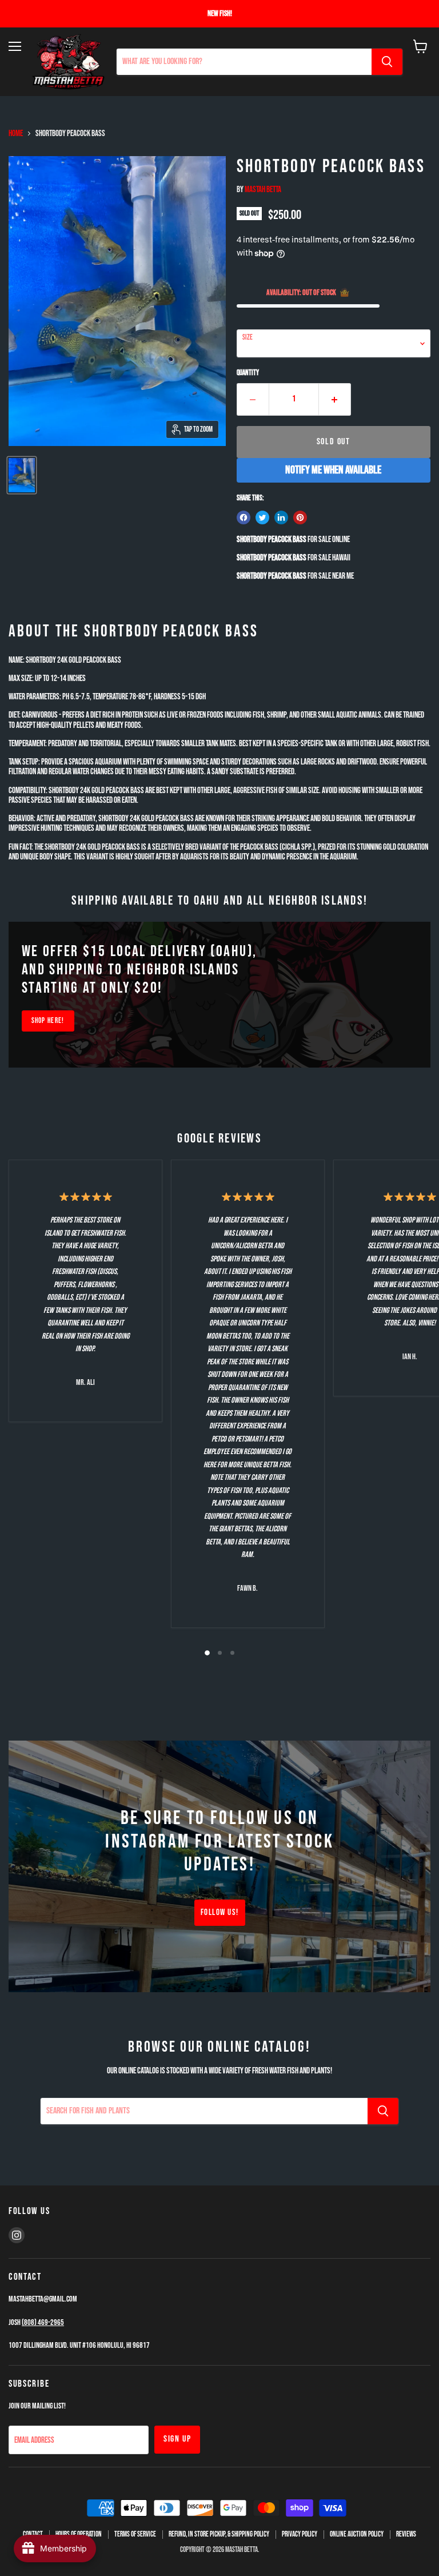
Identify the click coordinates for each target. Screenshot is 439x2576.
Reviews (406, 2534)
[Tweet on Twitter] (262, 517)
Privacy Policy (300, 2534)
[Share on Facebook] (244, 517)
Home (16, 134)
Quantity (248, 373)
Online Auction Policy (357, 2534)
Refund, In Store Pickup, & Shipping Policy (219, 2534)
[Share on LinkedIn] (281, 517)
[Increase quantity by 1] (335, 399)
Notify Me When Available (333, 470)
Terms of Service (135, 2534)
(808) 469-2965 (43, 2322)
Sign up (177, 2439)
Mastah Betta (263, 190)
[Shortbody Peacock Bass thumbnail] (22, 475)
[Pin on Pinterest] (300, 517)
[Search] (387, 62)
